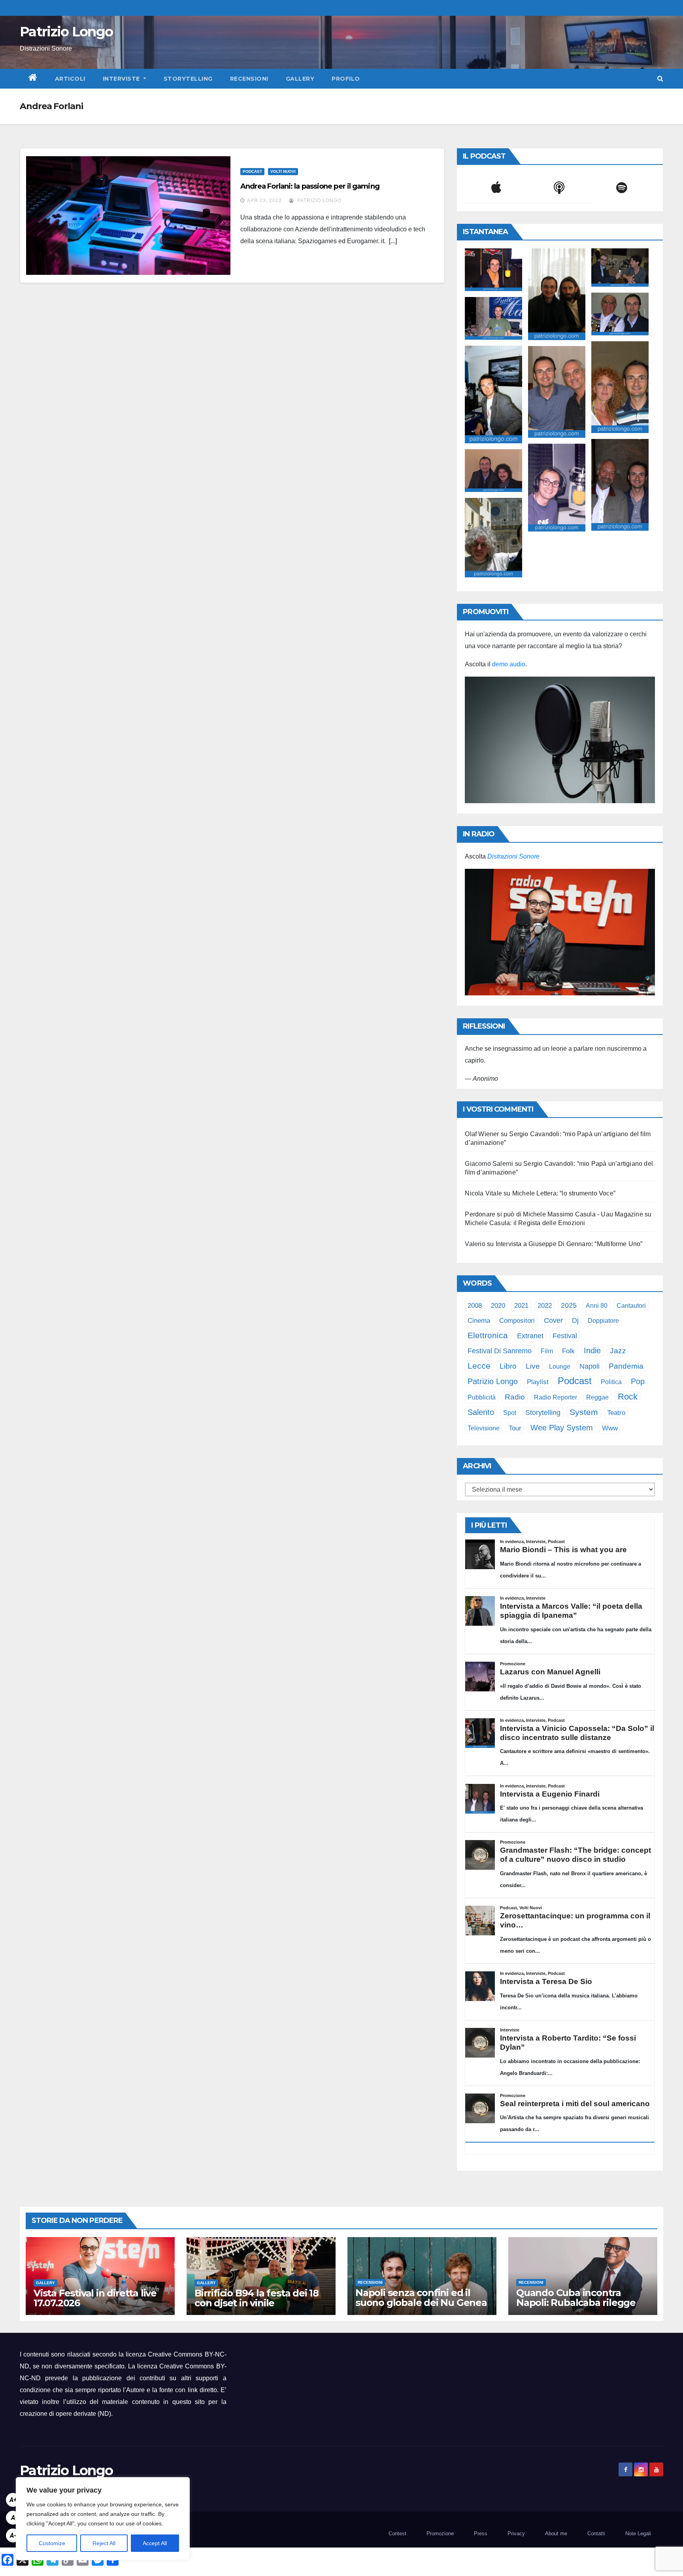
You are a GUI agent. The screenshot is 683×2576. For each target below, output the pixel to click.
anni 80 (597, 1305)
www (610, 1428)
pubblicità (482, 1397)
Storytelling (188, 79)
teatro (616, 1413)
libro (508, 1366)
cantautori (631, 1305)
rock (628, 1397)
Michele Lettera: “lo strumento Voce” (564, 1193)
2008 (475, 1305)
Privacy (516, 2533)
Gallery (300, 79)
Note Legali (638, 2533)
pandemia (626, 1366)
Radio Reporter (556, 1397)
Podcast (252, 171)
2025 (569, 1305)
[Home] (33, 79)
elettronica (488, 1335)
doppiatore (603, 1320)
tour (515, 1428)
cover (553, 1320)
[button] (660, 78)
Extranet (530, 1336)
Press (481, 2533)
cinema (479, 1320)
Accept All (155, 2543)
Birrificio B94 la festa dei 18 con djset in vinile (257, 2298)
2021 (521, 1305)
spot (510, 1413)
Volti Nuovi (283, 171)
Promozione (440, 2533)
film (547, 1351)
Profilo (346, 79)
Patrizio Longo (66, 32)
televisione (484, 1428)
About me (556, 2533)
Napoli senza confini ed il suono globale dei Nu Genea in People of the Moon (421, 2303)
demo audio (509, 664)
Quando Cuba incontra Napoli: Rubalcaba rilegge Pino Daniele (576, 2303)
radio (515, 1397)
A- (13, 2535)
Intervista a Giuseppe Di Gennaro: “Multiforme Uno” (569, 1244)
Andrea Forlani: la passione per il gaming (310, 186)
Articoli (70, 79)
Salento (481, 1412)
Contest (397, 2533)
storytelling (543, 1413)
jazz (618, 1351)
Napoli (590, 1366)
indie (592, 1350)
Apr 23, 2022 (264, 200)
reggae (597, 1397)
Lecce (479, 1366)
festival (565, 1336)
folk (568, 1351)
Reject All (104, 2543)
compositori (517, 1321)
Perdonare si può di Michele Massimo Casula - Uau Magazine (554, 1214)
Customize (52, 2543)
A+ (13, 2500)
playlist (538, 1382)
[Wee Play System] (560, 932)
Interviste (122, 79)
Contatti (596, 2533)
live (533, 1366)
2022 (545, 1306)
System (584, 1412)
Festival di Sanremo (500, 1351)
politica (611, 1382)
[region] (103, 2519)
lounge (560, 1366)
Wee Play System (562, 1427)
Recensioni (249, 79)
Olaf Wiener (482, 1134)
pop (638, 1381)
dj (575, 1320)
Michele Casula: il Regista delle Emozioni (525, 1223)
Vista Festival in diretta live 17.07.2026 (95, 2298)
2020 (498, 1306)
